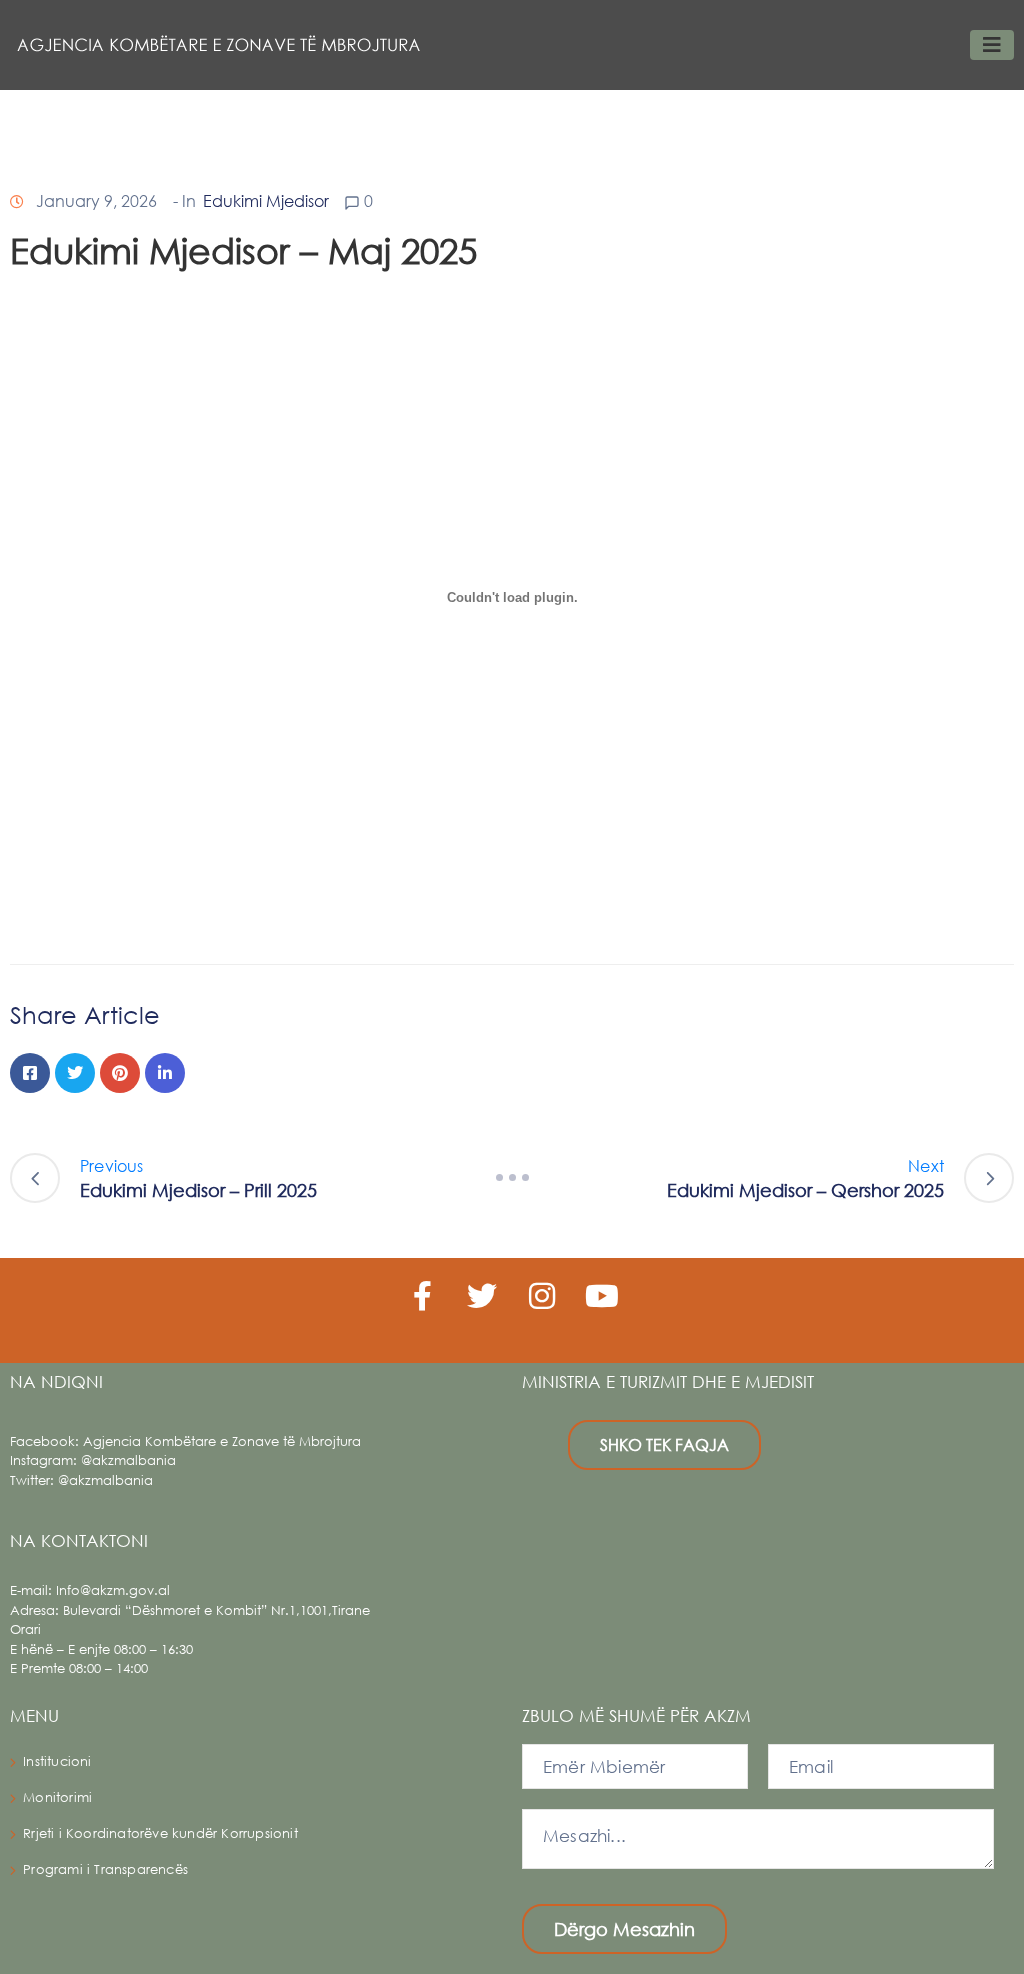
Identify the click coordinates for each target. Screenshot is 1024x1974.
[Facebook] (30, 1073)
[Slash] (512, 1178)
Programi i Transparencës (105, 1869)
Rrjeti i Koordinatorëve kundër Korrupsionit (160, 1833)
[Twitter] (75, 1073)
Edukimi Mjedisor (266, 200)
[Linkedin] (165, 1073)
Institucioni (57, 1761)
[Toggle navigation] (992, 45)
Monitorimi (57, 1797)
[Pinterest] (120, 1073)
